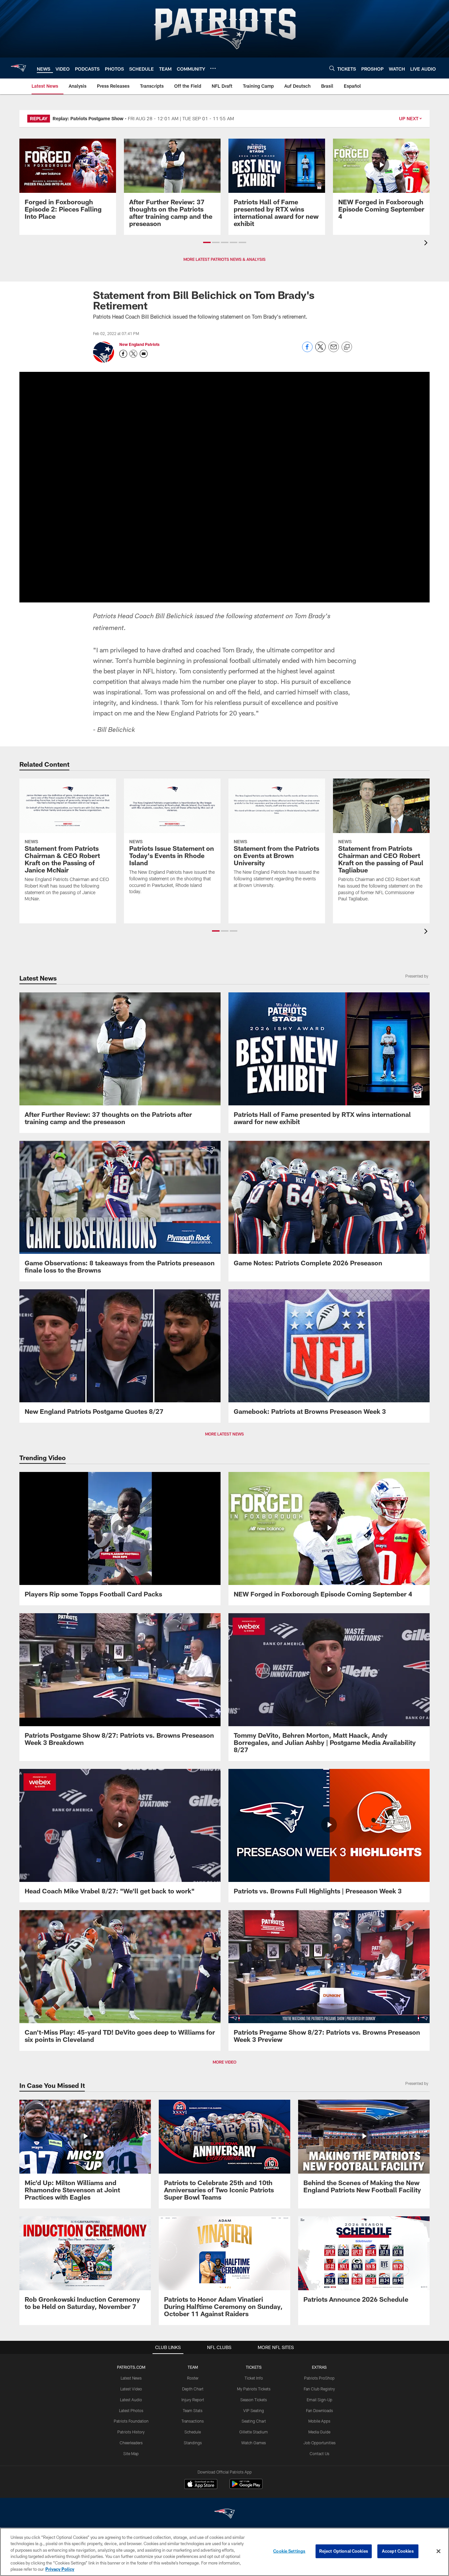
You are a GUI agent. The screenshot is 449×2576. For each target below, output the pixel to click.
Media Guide (319, 2432)
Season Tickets (254, 2400)
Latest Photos (131, 2410)
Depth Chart (193, 2389)
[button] (207, 242)
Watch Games (254, 2443)
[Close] (438, 2551)
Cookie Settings (289, 2551)
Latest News (131, 2378)
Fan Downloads (319, 2410)
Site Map (131, 2453)
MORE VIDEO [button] (225, 2062)
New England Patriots (139, 344)
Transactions (193, 2421)
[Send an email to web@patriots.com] (144, 354)
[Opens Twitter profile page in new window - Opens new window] (133, 354)
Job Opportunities (319, 2443)
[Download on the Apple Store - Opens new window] (201, 2485)
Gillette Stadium (254, 2432)
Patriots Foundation (131, 2421)
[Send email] (334, 350)
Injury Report (193, 2400)
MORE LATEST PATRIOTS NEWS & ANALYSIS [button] (225, 259)
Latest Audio (131, 2400)
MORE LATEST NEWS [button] (225, 1434)
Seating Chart (254, 2421)
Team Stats (193, 2410)
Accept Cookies (398, 2551)
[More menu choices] (213, 68)
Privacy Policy (60, 2569)
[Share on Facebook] (307, 350)
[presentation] (427, 244)
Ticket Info (254, 2378)
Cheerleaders (131, 2443)
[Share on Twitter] (320, 350)
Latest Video (131, 2389)
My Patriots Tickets (254, 2389)
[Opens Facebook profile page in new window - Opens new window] (123, 354)
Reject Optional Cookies (344, 2551)
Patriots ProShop (319, 2378)
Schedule (193, 2432)
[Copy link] (347, 347)
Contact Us (319, 2453)
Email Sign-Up (319, 2400)
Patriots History (131, 2432)
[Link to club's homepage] (18, 68)
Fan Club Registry (319, 2389)
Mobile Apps (319, 2421)
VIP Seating (254, 2410)
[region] (225, 2552)
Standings (193, 2443)
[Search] (332, 68)
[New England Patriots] (225, 2514)
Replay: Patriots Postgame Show (88, 118)
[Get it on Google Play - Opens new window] (246, 2487)
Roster (193, 2378)
